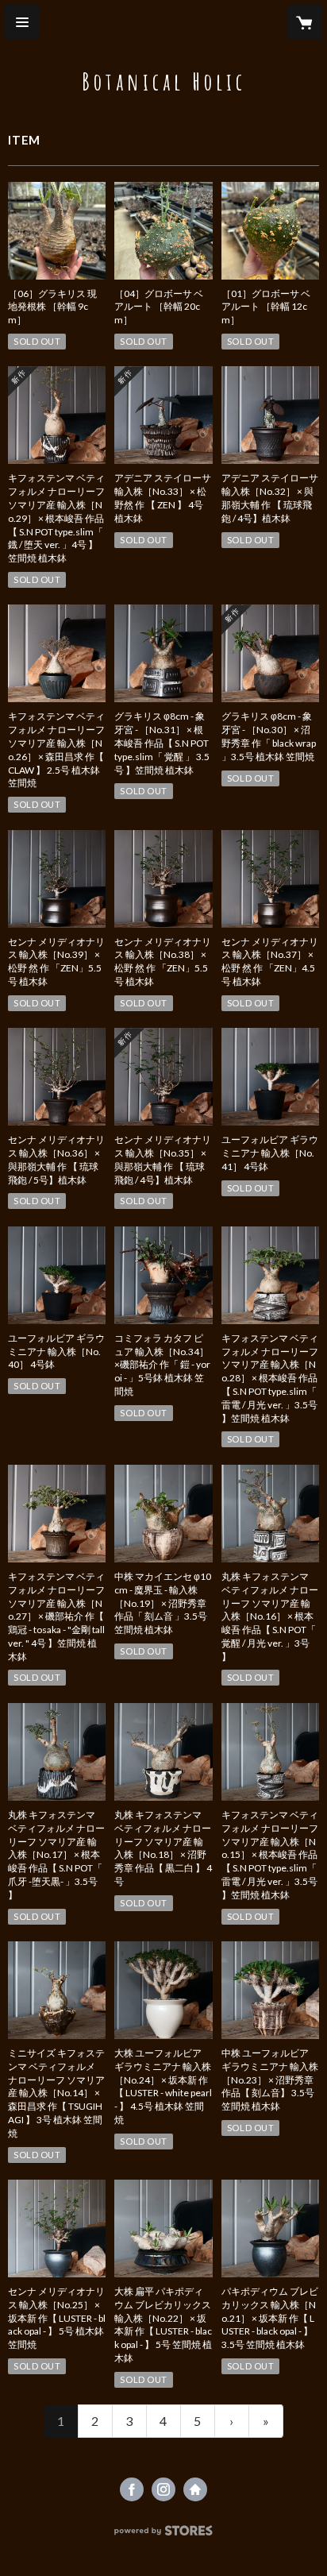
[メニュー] (22, 22)
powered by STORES (164, 2535)
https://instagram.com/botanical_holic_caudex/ (163, 2489)
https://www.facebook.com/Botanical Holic (132, 2489)
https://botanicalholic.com (195, 2489)
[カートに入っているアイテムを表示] (305, 22)
